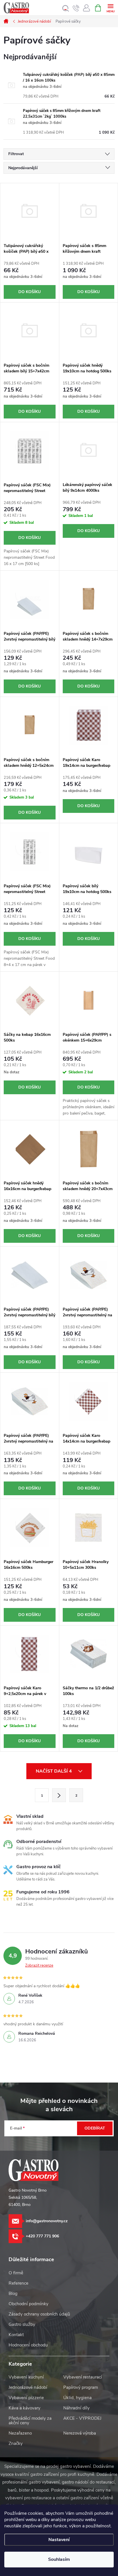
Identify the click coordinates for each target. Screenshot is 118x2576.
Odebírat (95, 2128)
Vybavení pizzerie (26, 2398)
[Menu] (110, 8)
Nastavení (59, 2540)
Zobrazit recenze (39, 1965)
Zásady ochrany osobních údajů (39, 2314)
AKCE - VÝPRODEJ (82, 2418)
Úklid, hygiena (77, 2398)
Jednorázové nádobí (28, 2387)
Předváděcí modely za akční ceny (30, 2421)
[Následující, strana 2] (59, 1795)
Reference (18, 2283)
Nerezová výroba (80, 2433)
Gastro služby (22, 2324)
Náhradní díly (76, 2408)
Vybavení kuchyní (26, 2377)
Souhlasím (59, 2559)
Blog (13, 2293)
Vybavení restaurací (83, 2377)
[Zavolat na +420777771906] (76, 8)
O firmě (16, 2273)
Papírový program (81, 2387)
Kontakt (16, 2335)
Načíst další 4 (54, 1771)
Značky (16, 2443)
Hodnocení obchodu (28, 2345)
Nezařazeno (20, 2433)
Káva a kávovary (24, 2408)
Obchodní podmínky (28, 2304)
